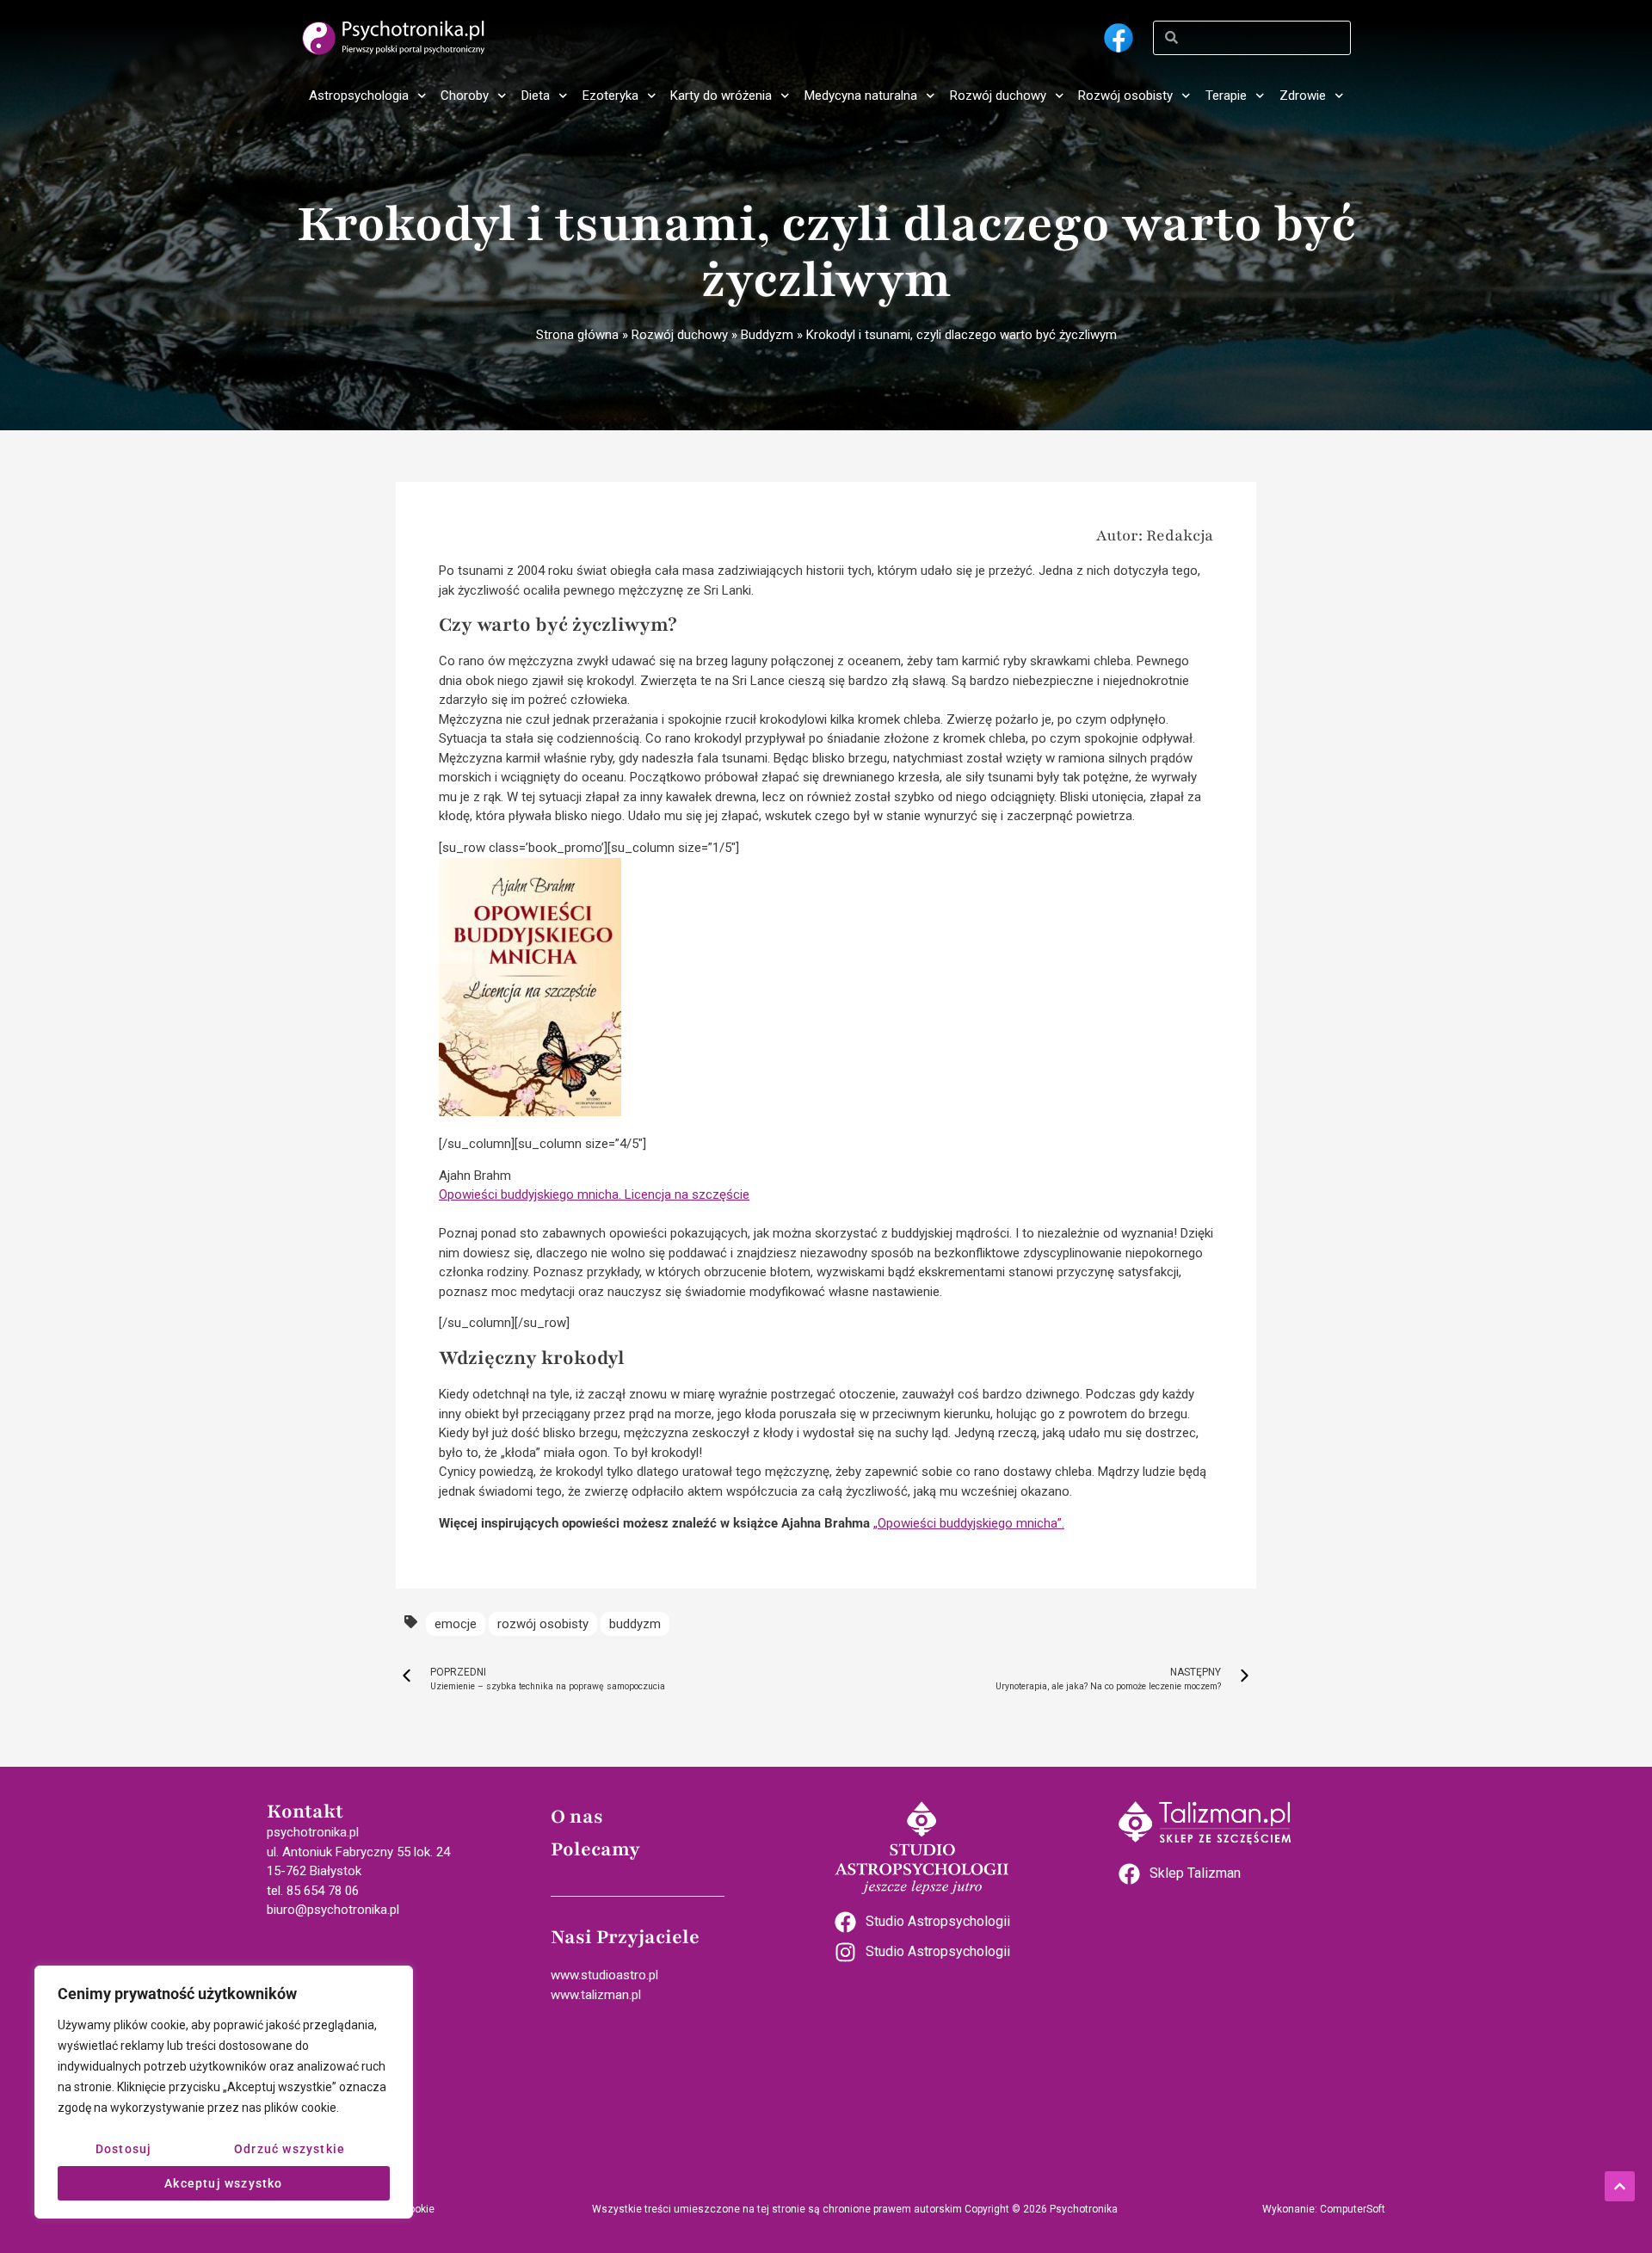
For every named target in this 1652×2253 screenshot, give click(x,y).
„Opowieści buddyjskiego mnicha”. (969, 1523)
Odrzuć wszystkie (290, 2149)
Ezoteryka (610, 96)
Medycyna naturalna (861, 96)
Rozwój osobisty (1125, 96)
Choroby (465, 96)
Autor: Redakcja (1155, 535)
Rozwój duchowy (998, 96)
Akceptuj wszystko (223, 2183)
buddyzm (635, 1624)
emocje (456, 1624)
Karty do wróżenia (721, 96)
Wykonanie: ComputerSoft (1324, 2209)
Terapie (1226, 96)
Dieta (536, 96)
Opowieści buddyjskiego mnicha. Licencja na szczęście (594, 1194)
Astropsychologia (359, 96)
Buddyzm (767, 335)
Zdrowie (1303, 96)
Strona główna (577, 335)
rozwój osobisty (543, 1624)
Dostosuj (124, 2149)
